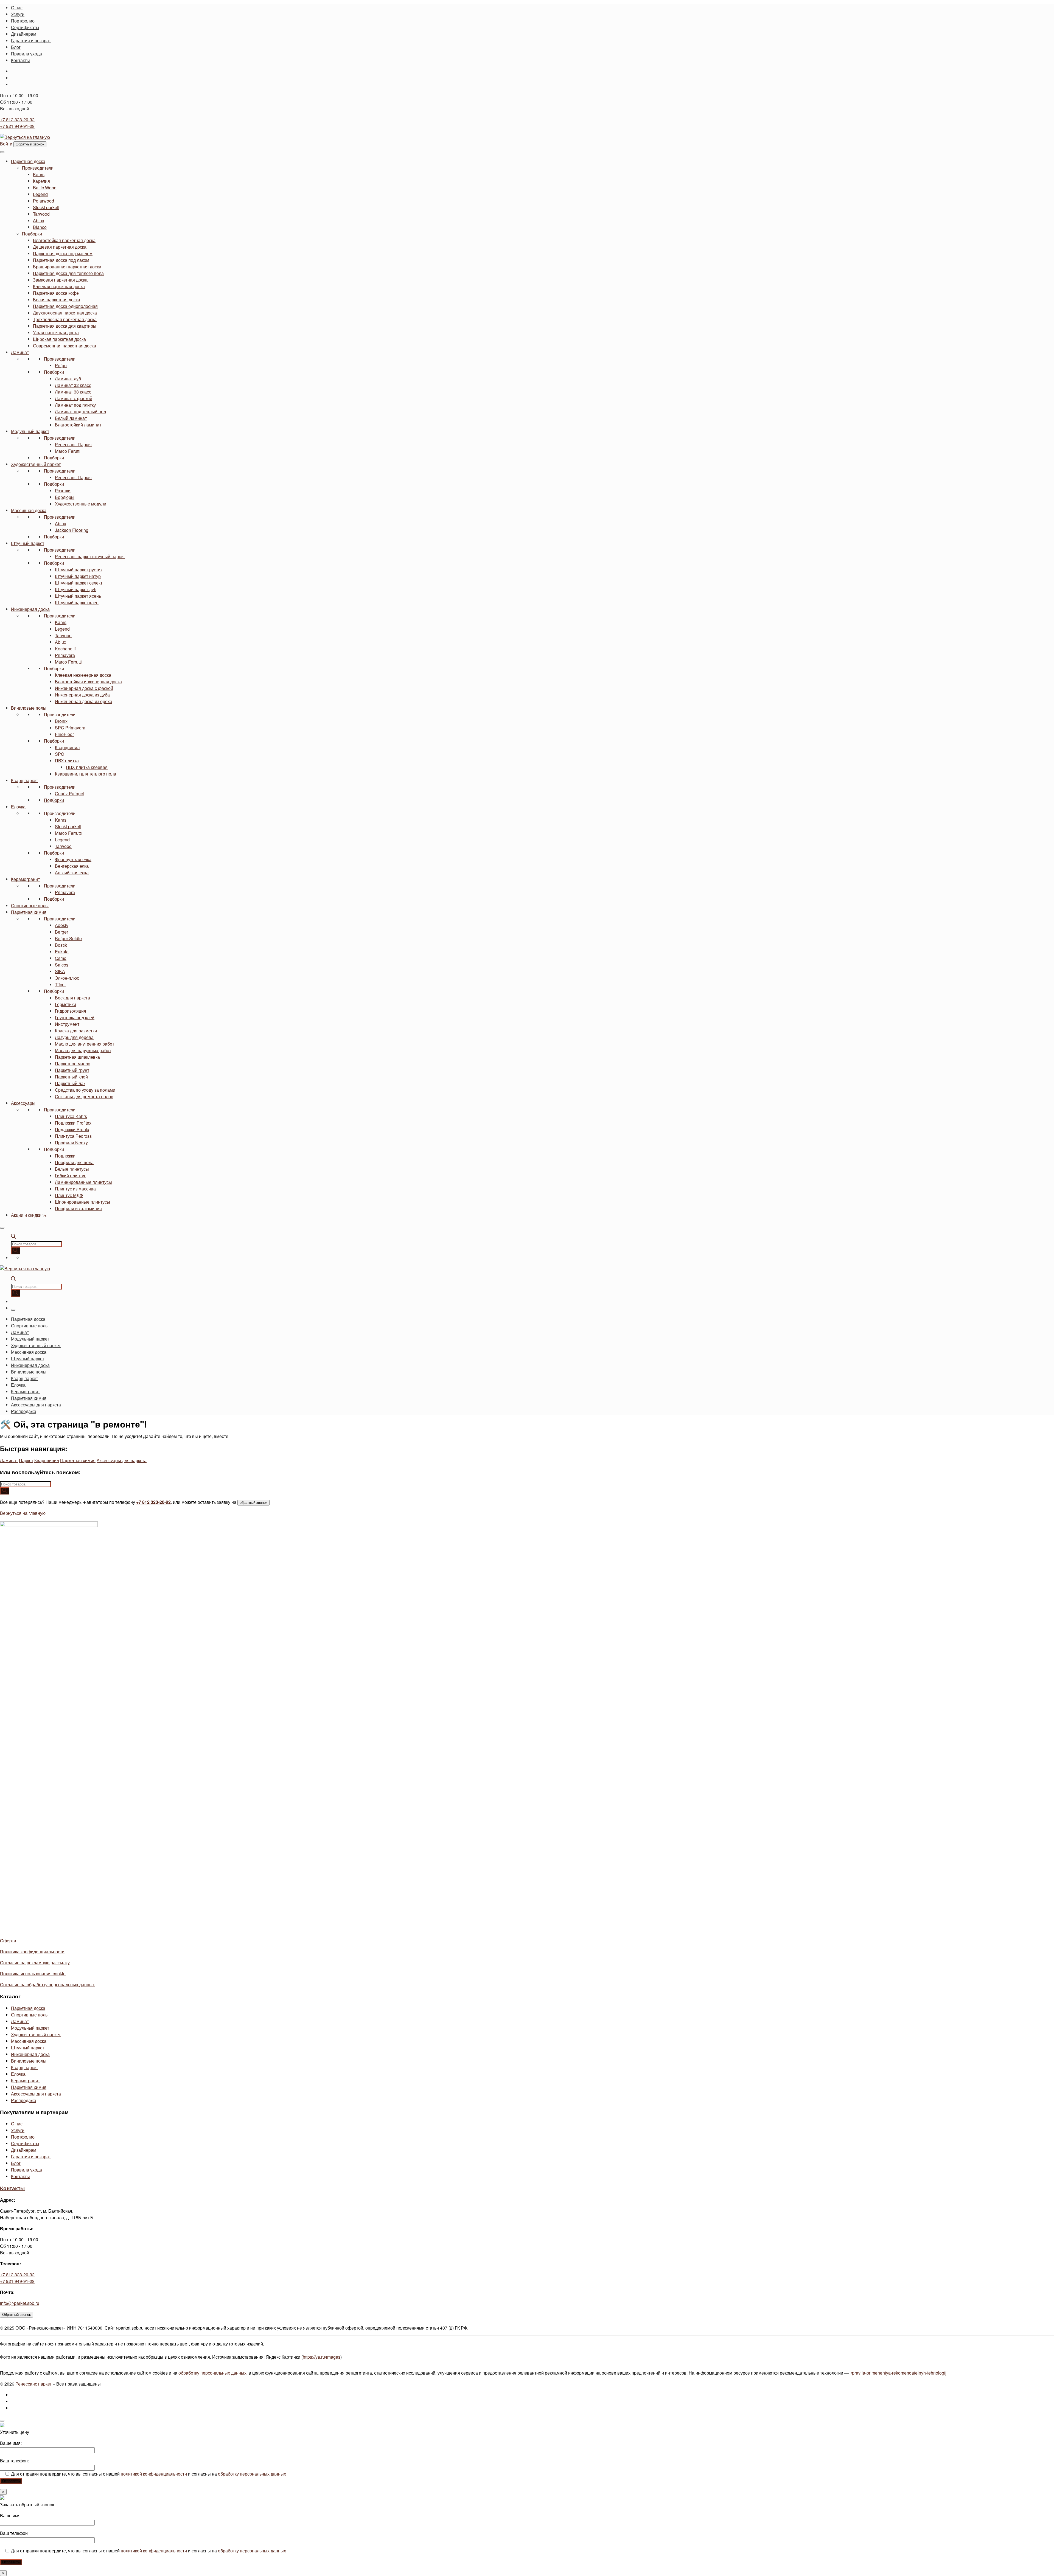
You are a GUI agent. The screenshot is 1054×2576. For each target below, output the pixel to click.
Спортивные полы (30, 905)
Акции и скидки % (29, 1215)
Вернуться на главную (23, 1513)
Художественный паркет (36, 464)
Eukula (62, 952)
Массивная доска (29, 510)
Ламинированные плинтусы (83, 1182)
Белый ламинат (71, 418)
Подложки (65, 1156)
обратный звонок (253, 1503)
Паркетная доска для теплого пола (68, 273)
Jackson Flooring (72, 530)
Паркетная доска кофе (56, 293)
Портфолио (23, 2137)
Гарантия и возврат (31, 2157)
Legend (40, 194)
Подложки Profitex (73, 1123)
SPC (60, 754)
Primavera (65, 655)
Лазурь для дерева (74, 1037)
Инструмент (67, 1024)
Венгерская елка (72, 866)
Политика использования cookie (33, 1974)
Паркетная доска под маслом (63, 253)
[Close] (2, 1228)
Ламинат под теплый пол (80, 411)
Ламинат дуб (68, 379)
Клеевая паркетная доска (59, 286)
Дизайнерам (24, 2150)
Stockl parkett (46, 207)
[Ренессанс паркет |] (25, 137)
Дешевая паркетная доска (60, 247)
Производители (38, 168)
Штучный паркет (28, 543)
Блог (16, 2163)
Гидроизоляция (71, 1011)
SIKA (60, 971)
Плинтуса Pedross (73, 1136)
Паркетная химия (29, 912)
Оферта (8, 1941)
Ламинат (20, 352)
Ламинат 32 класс (73, 385)
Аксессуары (23, 1103)
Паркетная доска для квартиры (65, 326)
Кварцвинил (67, 747)
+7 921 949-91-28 (17, 126)
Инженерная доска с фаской (84, 688)
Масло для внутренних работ (85, 1044)
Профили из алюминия (78, 1208)
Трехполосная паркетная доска (65, 319)
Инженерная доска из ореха (84, 701)
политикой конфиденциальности (154, 2474)
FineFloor (64, 734)
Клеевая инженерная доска (83, 675)
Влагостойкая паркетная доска (64, 240)
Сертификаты (25, 2143)
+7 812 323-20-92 (17, 120)
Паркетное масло (73, 1064)
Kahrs (39, 174)
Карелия (41, 181)
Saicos (62, 965)
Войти (6, 144)
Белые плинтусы (72, 1169)
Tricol (60, 984)
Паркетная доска (28, 161)
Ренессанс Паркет (73, 444)
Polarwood (44, 201)
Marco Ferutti (68, 451)
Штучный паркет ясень (78, 596)
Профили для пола (74, 1162)
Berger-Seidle (68, 938)
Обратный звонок (30, 144)
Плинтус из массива (75, 1189)
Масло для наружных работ (83, 1050)
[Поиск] (16, 1251)
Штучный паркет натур (78, 576)
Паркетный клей (71, 1077)
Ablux (39, 220)
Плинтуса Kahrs (71, 1116)
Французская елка (73, 859)
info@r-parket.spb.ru (20, 2303)
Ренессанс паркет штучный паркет (90, 556)
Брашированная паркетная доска (67, 267)
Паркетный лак (70, 1083)
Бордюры (65, 497)
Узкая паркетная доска (56, 332)
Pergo (61, 365)
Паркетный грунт (72, 1070)
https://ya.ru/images (322, 2357)
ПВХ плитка (67, 761)
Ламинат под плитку (75, 405)
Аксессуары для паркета (122, 1460)
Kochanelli (65, 649)
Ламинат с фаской (74, 398)
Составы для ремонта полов (84, 1096)
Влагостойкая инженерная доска (88, 682)
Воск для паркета (72, 998)
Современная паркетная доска (65, 346)
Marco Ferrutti (68, 662)
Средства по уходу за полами (85, 1090)
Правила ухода (26, 2170)
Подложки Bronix (72, 1129)
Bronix (61, 721)
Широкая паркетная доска (59, 339)
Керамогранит (25, 879)
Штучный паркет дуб (76, 589)
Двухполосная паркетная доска (65, 313)
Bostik (61, 945)
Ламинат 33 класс (73, 392)
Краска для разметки (76, 1031)
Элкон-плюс (67, 978)
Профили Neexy (71, 1143)
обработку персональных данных (212, 2373)
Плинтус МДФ (69, 1195)
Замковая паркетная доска (60, 280)
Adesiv (62, 925)
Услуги (18, 2130)
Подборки (32, 234)
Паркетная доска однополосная (65, 306)
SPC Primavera (70, 728)
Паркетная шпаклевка (77, 1057)
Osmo (61, 958)
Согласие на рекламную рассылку (35, 1963)
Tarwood (41, 214)
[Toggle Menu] (2, 152)
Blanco (40, 227)
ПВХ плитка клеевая (87, 767)
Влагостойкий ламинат (78, 425)
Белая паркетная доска (57, 300)
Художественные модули (81, 504)
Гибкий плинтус (71, 1175)
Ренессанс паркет (33, 2384)
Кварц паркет (24, 780)
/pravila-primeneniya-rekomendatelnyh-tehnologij (899, 2373)
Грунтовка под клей (75, 1017)
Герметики (65, 1004)
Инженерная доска (30, 609)
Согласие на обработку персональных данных (47, 1984)
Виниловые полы (29, 708)
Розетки (63, 491)
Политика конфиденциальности (32, 1952)
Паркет (26, 1460)
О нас (17, 2124)
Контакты (20, 2176)
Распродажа (24, 2100)
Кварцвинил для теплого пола (86, 774)
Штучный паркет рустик (79, 570)
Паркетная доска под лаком (61, 260)
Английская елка (72, 873)
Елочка (18, 807)
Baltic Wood (45, 188)
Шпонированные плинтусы (82, 1202)
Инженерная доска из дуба (82, 695)
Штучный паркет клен (77, 602)
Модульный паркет (30, 431)
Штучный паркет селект (79, 583)
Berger (61, 932)
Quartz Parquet (70, 793)
